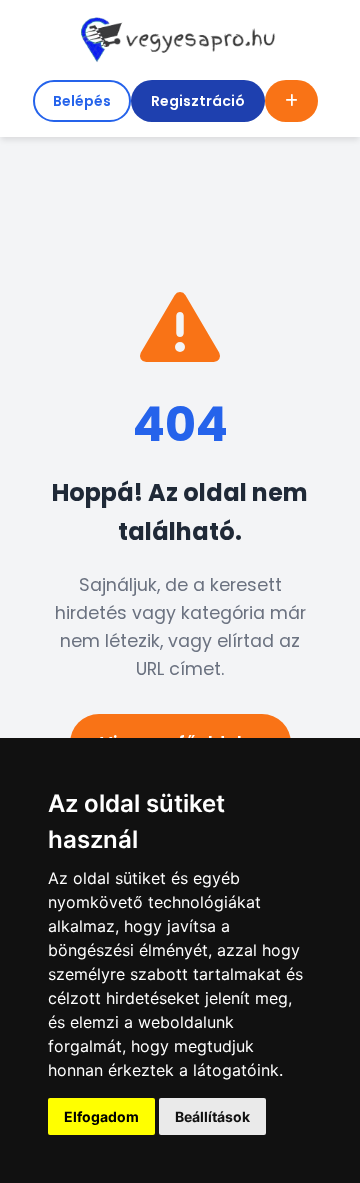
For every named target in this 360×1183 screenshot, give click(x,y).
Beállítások (212, 1116)
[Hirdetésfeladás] (291, 101)
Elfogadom (101, 1116)
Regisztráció (198, 101)
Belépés (82, 101)
